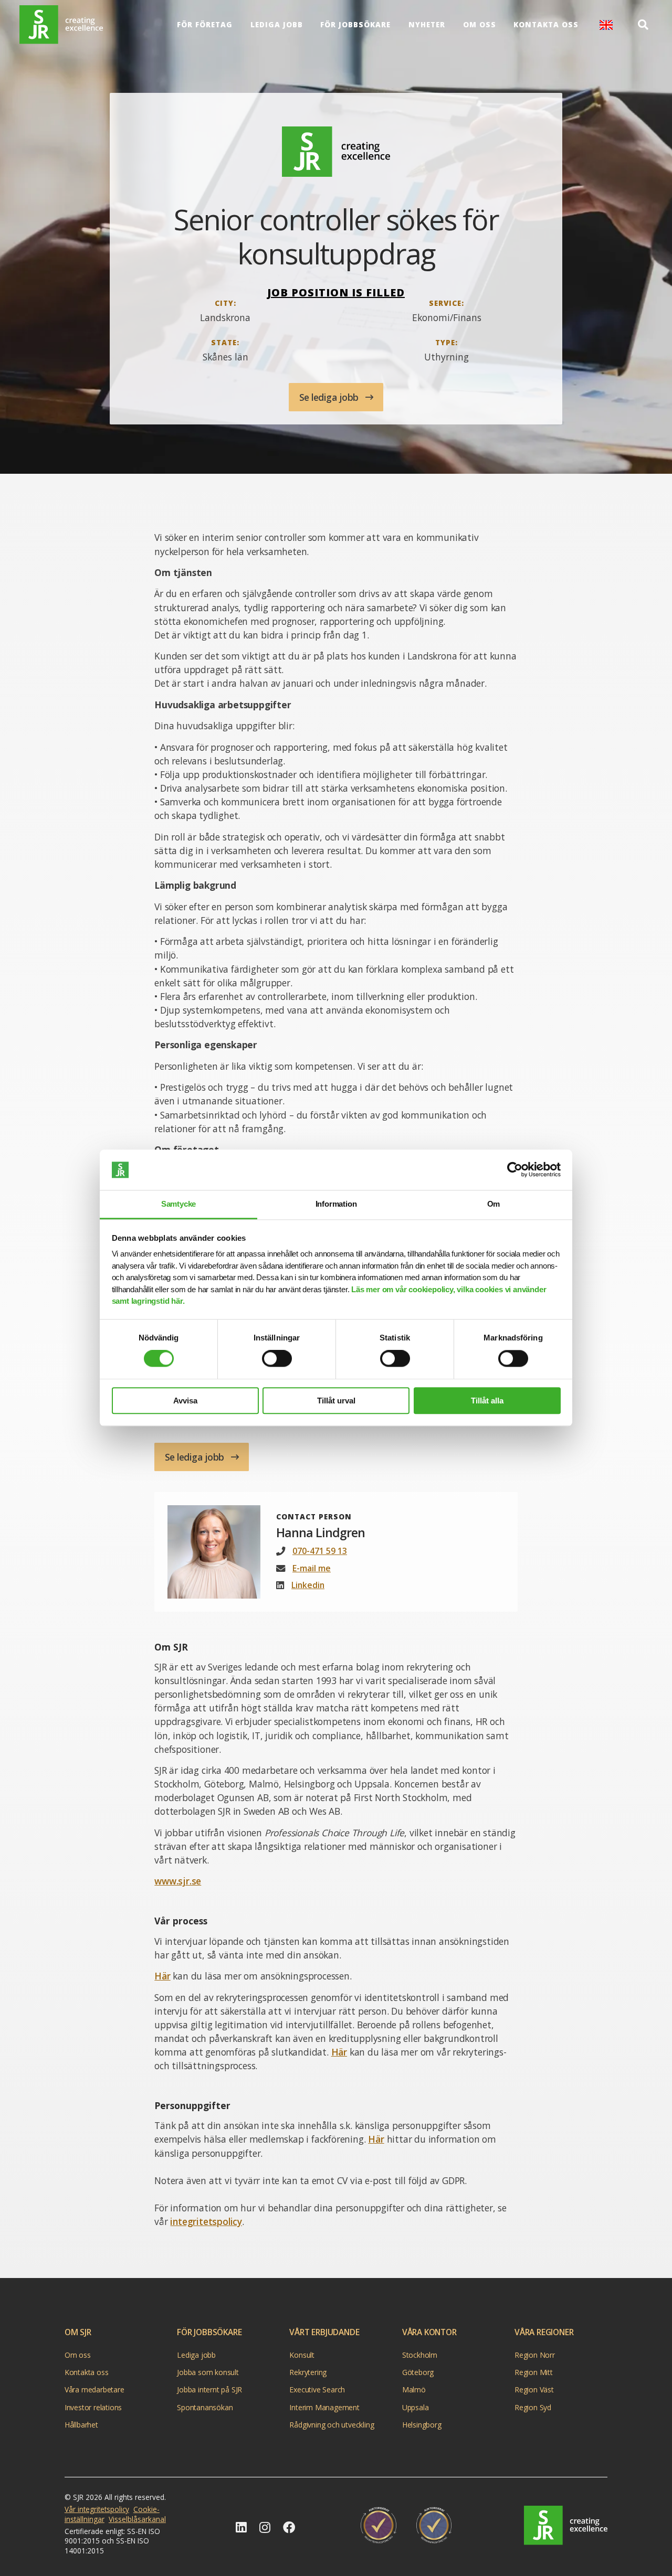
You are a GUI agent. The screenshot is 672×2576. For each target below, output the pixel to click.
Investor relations (93, 2407)
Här (162, 1976)
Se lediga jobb (330, 397)
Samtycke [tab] (178, 1204)
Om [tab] (494, 1204)
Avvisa (185, 1401)
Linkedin (308, 1585)
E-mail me (312, 1568)
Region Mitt (534, 2372)
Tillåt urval (336, 1401)
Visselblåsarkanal (137, 2519)
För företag (205, 25)
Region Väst (534, 2389)
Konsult (302, 2355)
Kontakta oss (546, 25)
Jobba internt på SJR (209, 2389)
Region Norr (535, 2355)
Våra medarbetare (94, 2389)
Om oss (480, 25)
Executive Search (317, 2389)
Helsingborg (422, 2425)
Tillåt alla (487, 1401)
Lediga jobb (277, 25)
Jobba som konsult (208, 2372)
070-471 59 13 (320, 1551)
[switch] (277, 1358)
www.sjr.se (178, 1881)
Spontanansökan (205, 2407)
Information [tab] (336, 1204)
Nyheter (427, 25)
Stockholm (420, 2355)
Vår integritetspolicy (97, 2509)
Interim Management (324, 2407)
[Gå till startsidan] (566, 2525)
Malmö (414, 2389)
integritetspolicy (206, 2221)
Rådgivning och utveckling (332, 2425)
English (606, 25)
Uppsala (416, 2407)
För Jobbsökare (355, 25)
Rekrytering (308, 2372)
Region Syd (533, 2407)
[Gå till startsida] (61, 25)
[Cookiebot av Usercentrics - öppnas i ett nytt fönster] (515, 1170)
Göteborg (418, 2372)
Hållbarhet (81, 2425)
